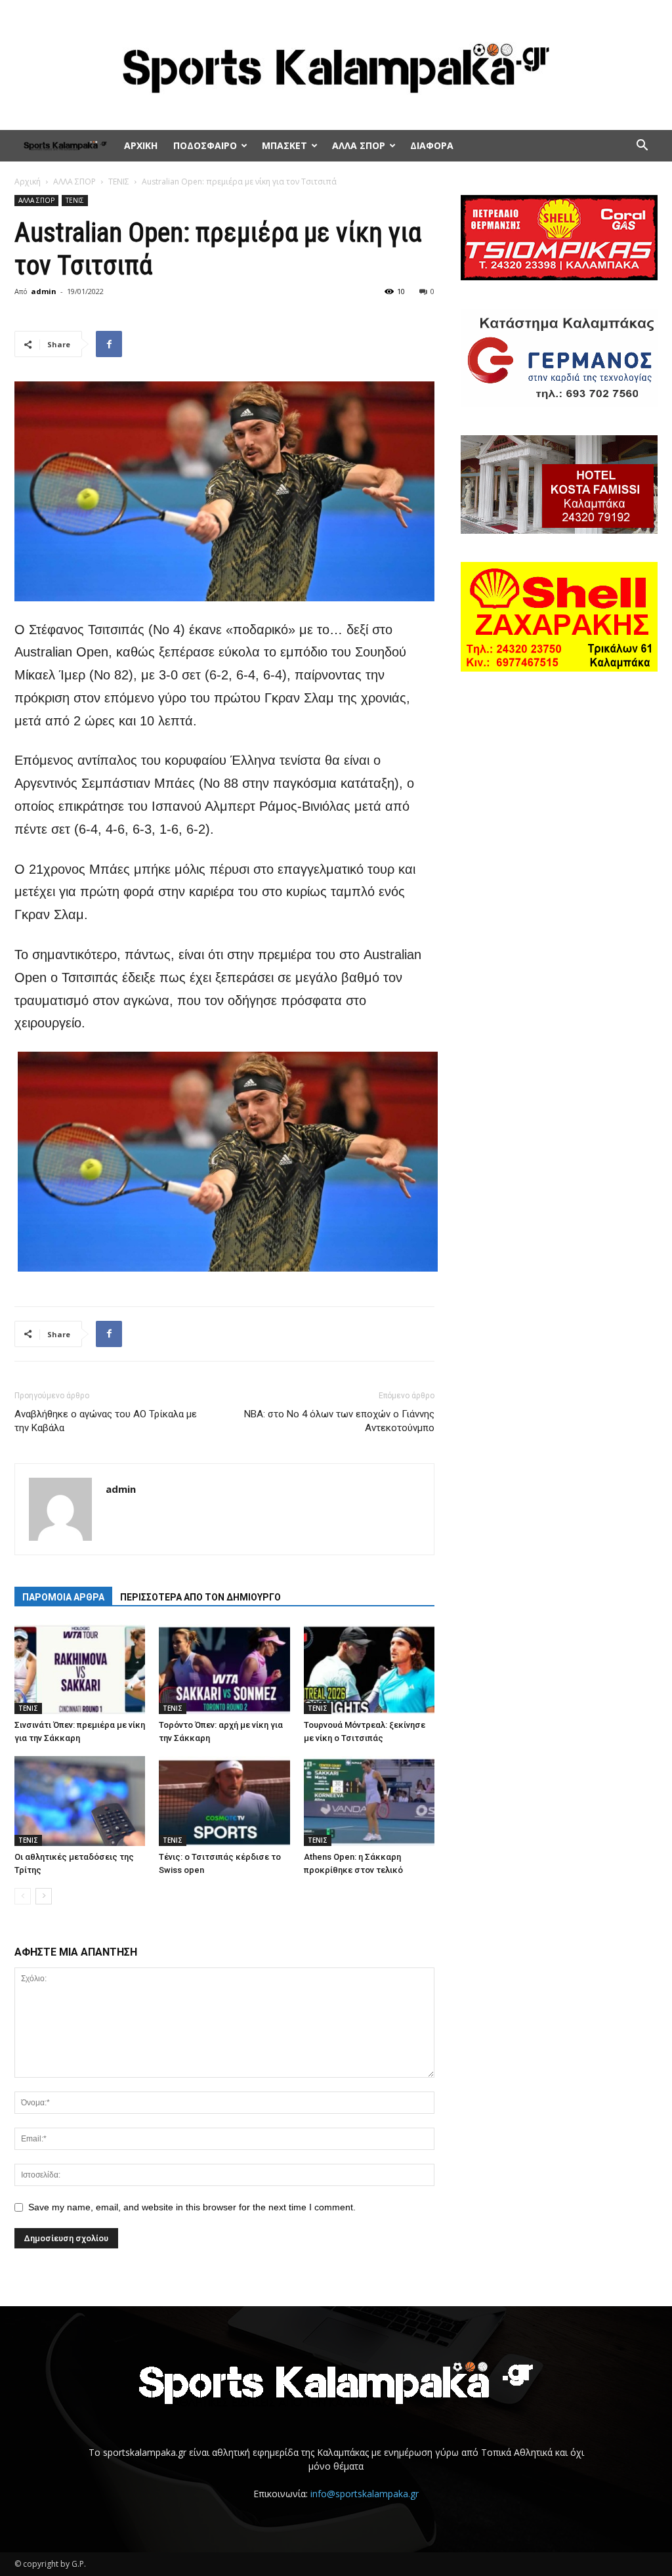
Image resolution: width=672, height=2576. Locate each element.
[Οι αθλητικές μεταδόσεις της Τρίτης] (80, 1801)
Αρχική (28, 182)
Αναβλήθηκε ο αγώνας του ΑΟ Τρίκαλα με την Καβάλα (106, 1421)
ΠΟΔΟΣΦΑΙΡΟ (205, 145)
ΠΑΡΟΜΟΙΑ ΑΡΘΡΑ (63, 1597)
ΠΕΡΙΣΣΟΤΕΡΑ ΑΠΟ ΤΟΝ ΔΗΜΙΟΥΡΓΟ (200, 1597)
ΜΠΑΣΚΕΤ (284, 145)
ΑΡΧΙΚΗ (141, 145)
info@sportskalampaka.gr (365, 2494)
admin (44, 291)
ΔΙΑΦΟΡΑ (432, 145)
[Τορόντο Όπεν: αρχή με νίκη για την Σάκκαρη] (224, 1669)
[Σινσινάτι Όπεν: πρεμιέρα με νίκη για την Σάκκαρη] (80, 1669)
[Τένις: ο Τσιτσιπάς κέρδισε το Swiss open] (224, 1801)
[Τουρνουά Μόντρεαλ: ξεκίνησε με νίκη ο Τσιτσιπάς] (369, 1669)
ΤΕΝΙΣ (119, 182)
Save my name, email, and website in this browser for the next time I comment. (192, 2207)
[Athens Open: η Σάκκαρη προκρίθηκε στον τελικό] (369, 1801)
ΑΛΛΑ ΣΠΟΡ (359, 145)
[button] (642, 147)
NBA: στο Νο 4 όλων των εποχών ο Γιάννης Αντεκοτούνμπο (339, 1421)
